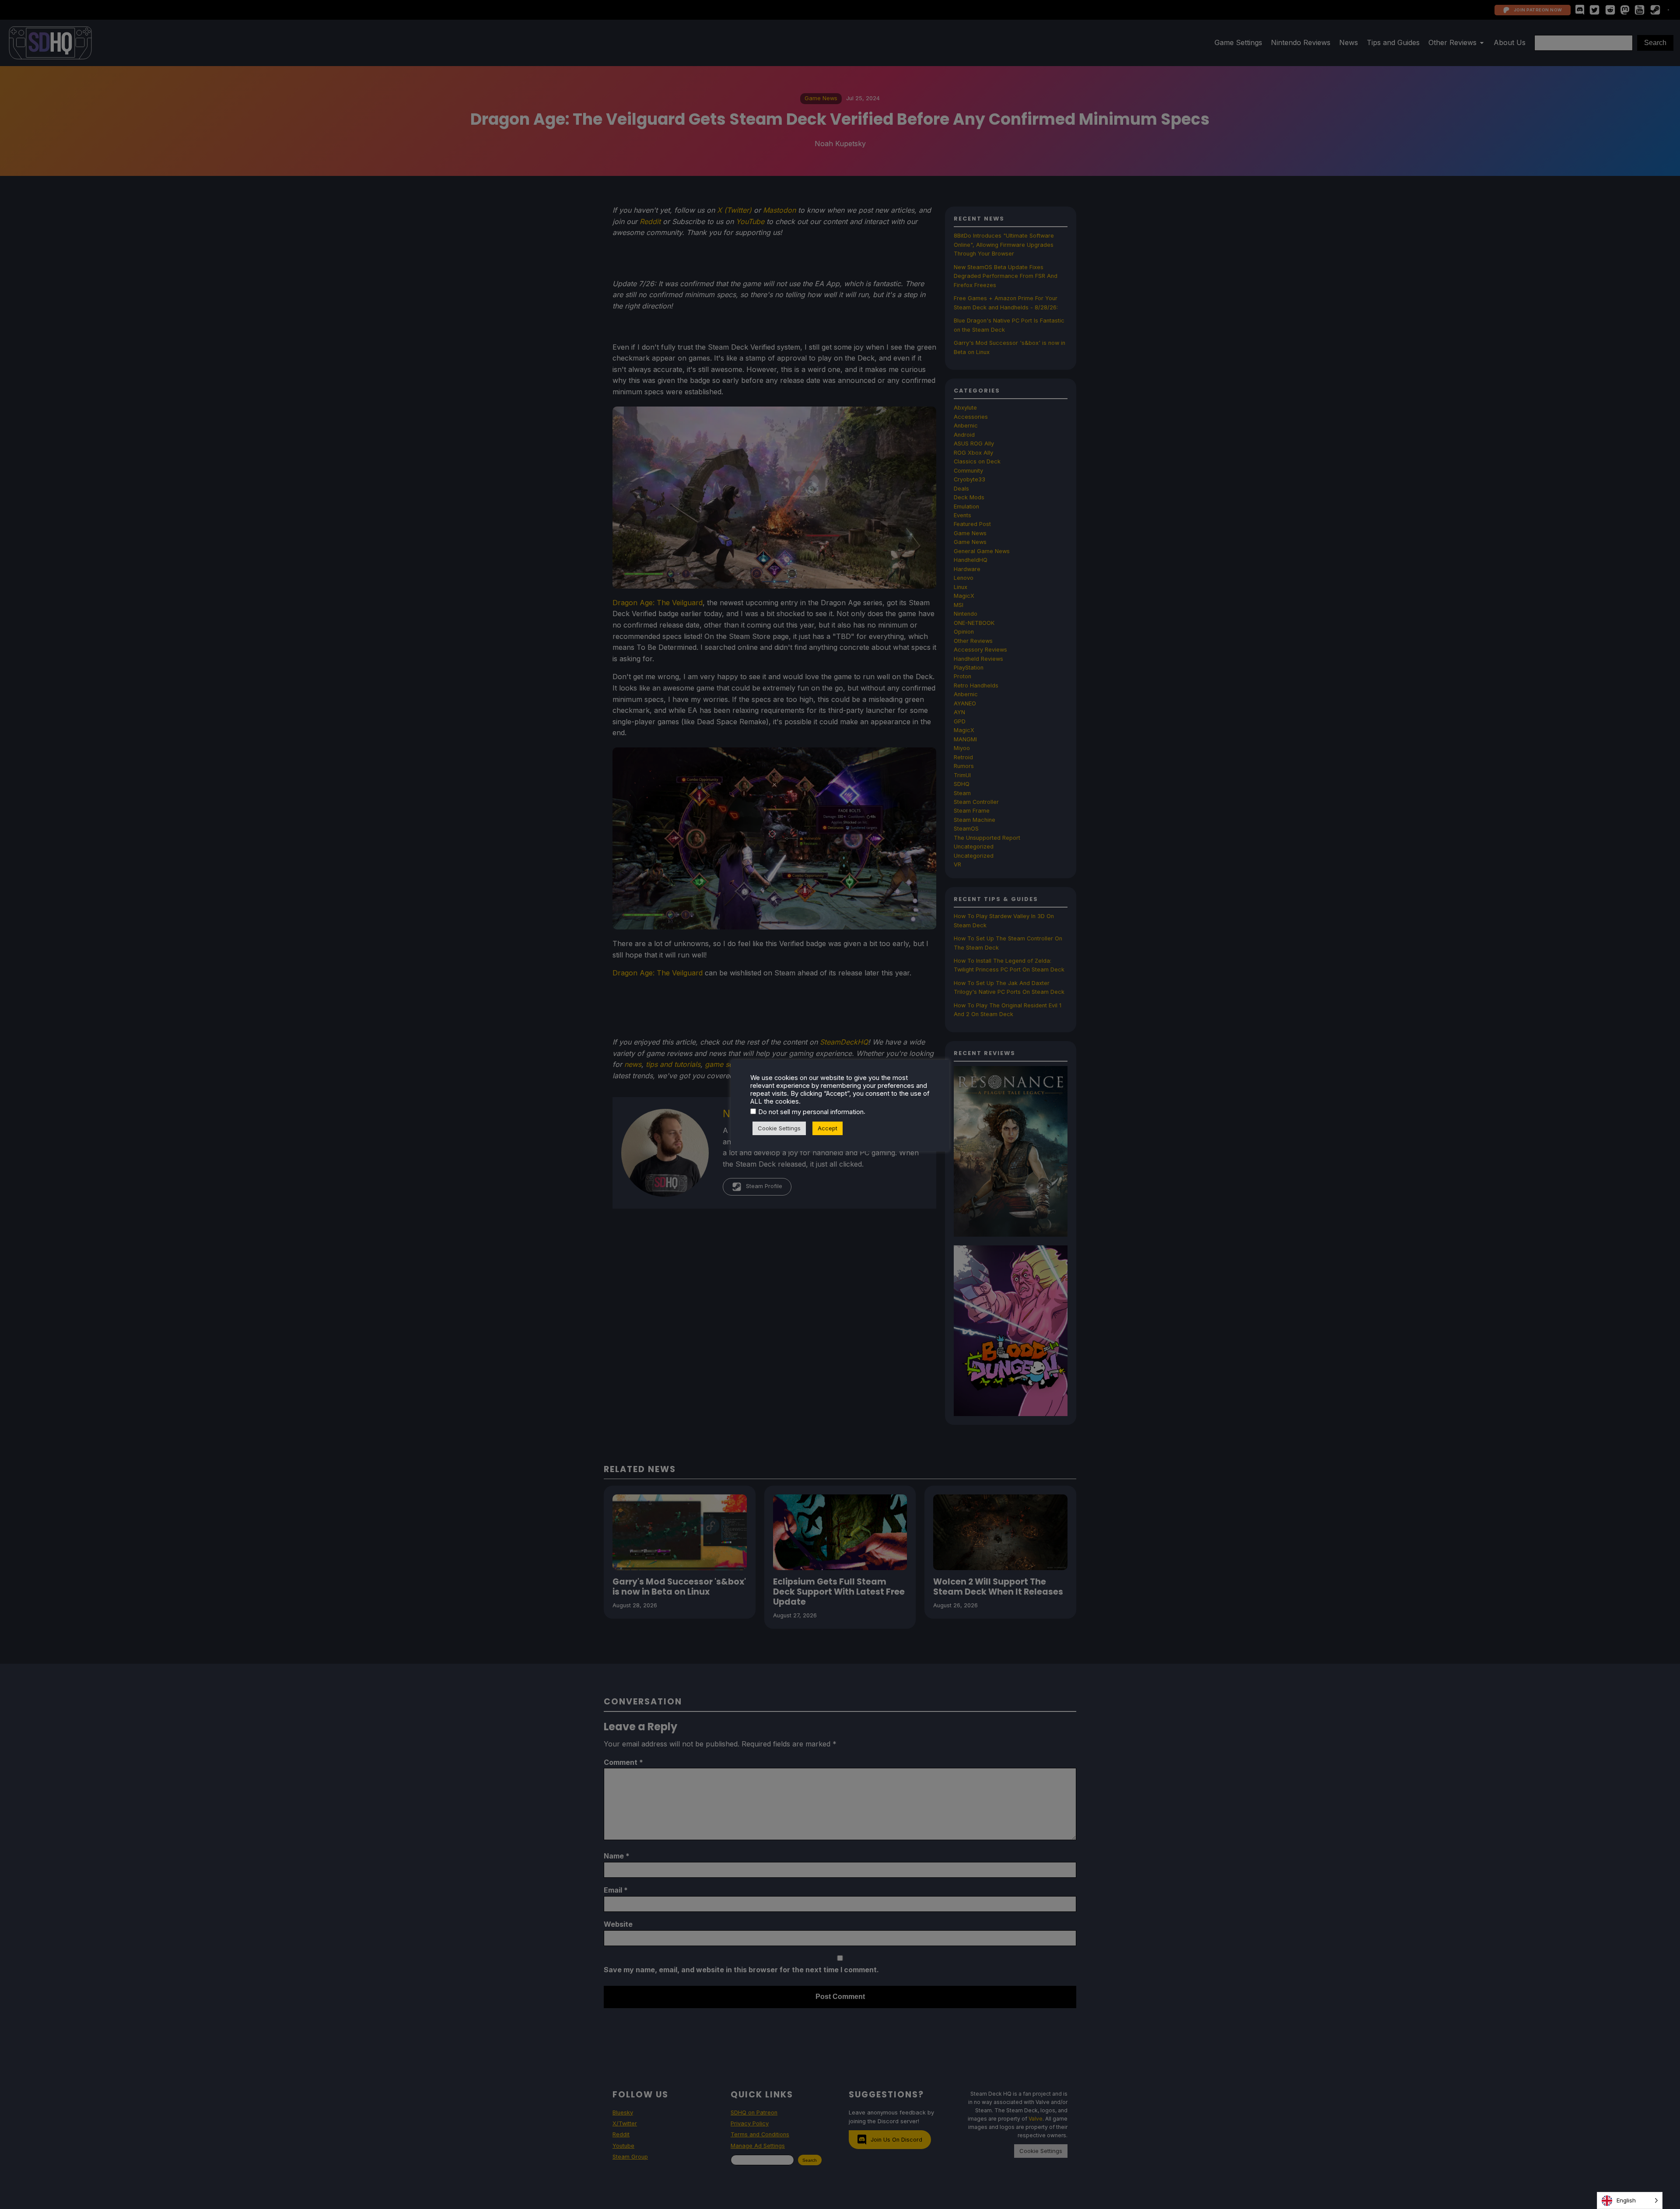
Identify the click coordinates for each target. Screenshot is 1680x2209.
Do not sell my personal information (811, 1112)
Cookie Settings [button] (779, 1128)
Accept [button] (828, 1128)
